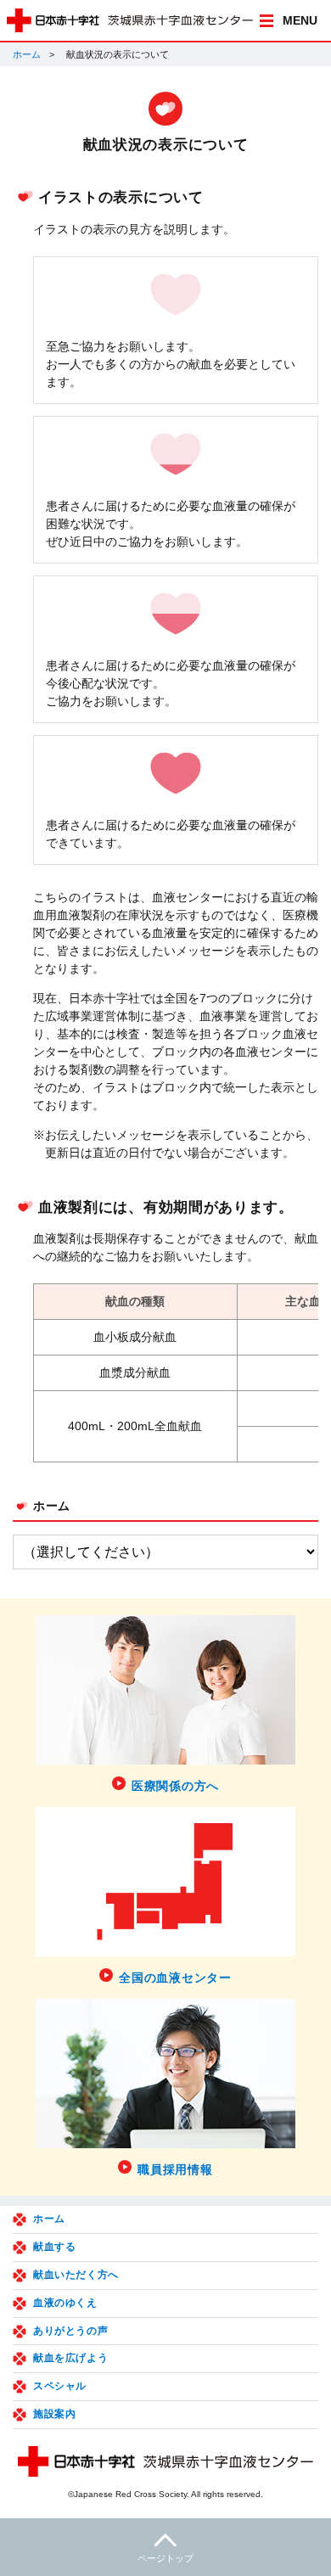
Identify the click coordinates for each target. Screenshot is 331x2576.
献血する (54, 2247)
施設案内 (54, 2414)
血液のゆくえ (65, 2303)
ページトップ (165, 2558)
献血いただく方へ (76, 2275)
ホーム (27, 54)
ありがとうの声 (70, 2331)
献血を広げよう (70, 2358)
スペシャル (60, 2386)
